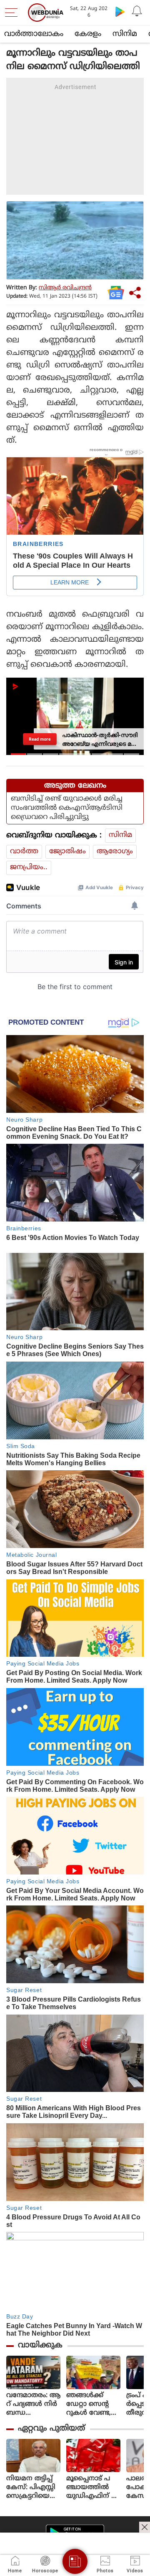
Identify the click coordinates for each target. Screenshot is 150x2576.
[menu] (13, 13)
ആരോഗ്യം (115, 852)
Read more (40, 738)
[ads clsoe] (145, 2527)
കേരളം (88, 34)
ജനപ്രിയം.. (29, 867)
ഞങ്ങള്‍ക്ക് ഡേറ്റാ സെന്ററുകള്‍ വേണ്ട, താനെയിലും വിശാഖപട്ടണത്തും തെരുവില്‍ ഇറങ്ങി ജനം (93, 2404)
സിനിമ (125, 34)
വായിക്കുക (40, 2345)
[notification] (137, 11)
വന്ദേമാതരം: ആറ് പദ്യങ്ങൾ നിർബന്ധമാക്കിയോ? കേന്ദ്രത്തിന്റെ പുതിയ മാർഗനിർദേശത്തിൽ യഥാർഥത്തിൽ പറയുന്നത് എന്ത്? (33, 2404)
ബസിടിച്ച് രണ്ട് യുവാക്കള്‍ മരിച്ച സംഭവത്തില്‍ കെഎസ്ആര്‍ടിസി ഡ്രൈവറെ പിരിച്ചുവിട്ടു (67, 808)
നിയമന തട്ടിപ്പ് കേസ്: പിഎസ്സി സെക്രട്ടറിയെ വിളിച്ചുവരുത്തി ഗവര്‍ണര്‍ (31, 2488)
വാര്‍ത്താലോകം (34, 34)
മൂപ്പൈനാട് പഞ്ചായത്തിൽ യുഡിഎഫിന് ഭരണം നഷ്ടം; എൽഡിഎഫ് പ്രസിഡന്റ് (93, 2488)
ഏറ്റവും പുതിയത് (51, 2429)
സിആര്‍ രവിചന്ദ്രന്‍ (65, 288)
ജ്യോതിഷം (67, 852)
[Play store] (120, 11)
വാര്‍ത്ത (24, 852)
